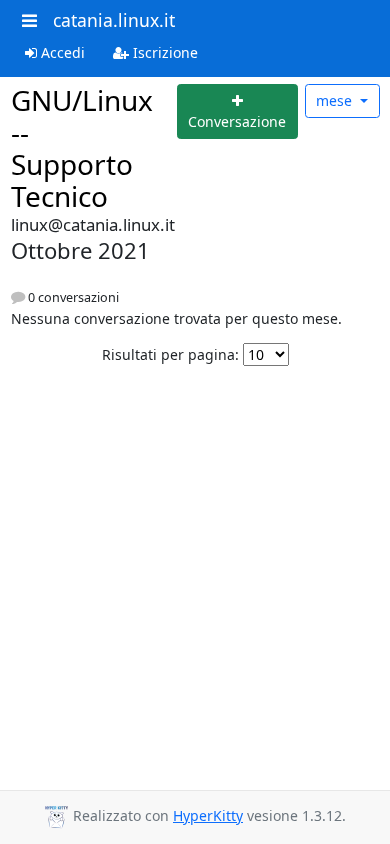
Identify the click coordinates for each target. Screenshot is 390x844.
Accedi (61, 52)
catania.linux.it (114, 20)
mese (336, 100)
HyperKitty (208, 815)
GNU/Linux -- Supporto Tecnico (82, 148)
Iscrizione (163, 52)
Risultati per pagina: (170, 354)
